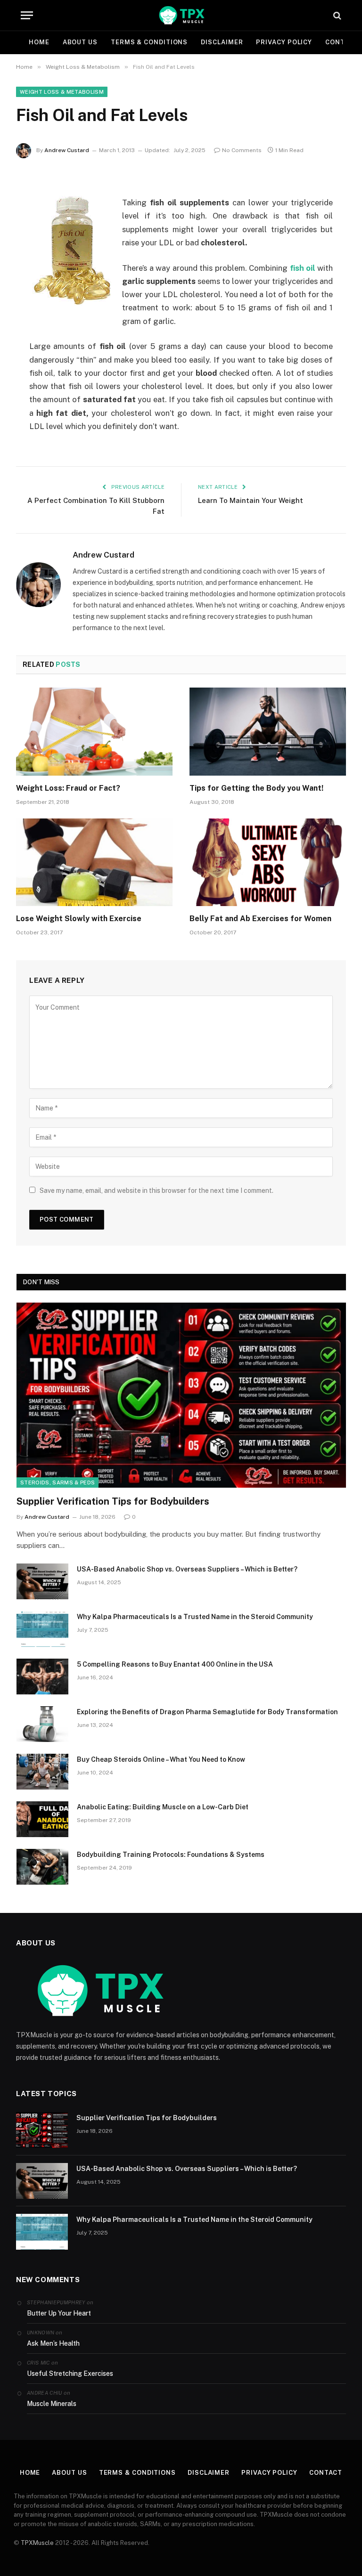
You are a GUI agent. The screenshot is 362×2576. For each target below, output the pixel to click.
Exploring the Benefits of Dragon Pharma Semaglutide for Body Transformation (207, 1712)
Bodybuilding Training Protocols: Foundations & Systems (171, 1855)
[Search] (336, 15)
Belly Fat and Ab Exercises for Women (260, 919)
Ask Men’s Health (53, 2343)
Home (39, 42)
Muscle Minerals (52, 2404)
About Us (80, 42)
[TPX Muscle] (181, 15)
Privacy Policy (284, 42)
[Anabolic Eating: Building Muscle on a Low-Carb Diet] (42, 1819)
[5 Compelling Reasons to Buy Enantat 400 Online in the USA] (42, 1677)
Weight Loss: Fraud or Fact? (68, 788)
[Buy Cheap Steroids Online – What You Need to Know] (42, 1772)
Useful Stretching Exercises (70, 2373)
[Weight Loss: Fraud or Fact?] (94, 732)
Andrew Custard (67, 150)
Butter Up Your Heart (59, 2313)
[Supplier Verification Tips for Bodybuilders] (181, 1395)
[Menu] (27, 15)
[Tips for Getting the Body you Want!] (268, 732)
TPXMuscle (37, 2543)
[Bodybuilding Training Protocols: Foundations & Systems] (42, 1867)
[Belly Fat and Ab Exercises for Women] (268, 863)
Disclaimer (222, 42)
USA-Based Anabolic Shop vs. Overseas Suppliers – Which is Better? (187, 1569)
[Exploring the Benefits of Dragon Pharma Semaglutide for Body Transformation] (42, 1724)
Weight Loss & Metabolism (62, 92)
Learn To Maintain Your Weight (251, 500)
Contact (326, 2473)
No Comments (242, 150)
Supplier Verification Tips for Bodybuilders (113, 1501)
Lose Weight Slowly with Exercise (79, 919)
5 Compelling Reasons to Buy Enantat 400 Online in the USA (175, 1664)
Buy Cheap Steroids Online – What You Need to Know (161, 1759)
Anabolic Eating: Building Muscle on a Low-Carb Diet (163, 1807)
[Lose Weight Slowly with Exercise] (94, 863)
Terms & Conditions (149, 42)
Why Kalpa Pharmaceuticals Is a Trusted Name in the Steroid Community (195, 1617)
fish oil (303, 268)
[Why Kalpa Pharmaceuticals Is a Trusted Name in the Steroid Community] (42, 1629)
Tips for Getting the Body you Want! (256, 788)
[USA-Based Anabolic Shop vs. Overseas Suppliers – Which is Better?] (42, 1581)
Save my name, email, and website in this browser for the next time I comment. (156, 1191)
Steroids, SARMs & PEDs (58, 1482)
